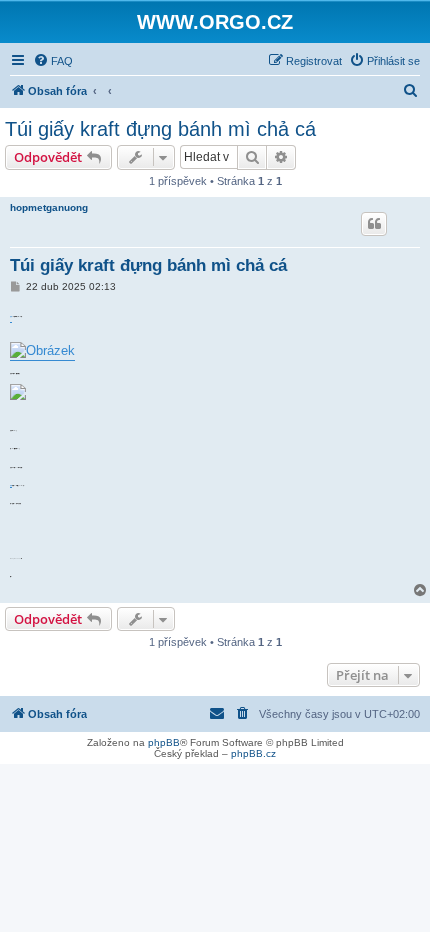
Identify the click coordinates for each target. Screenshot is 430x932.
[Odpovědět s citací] (374, 224)
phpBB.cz (253, 753)
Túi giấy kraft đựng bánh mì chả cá (160, 129)
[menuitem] (53, 61)
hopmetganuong (49, 207)
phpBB (164, 742)
